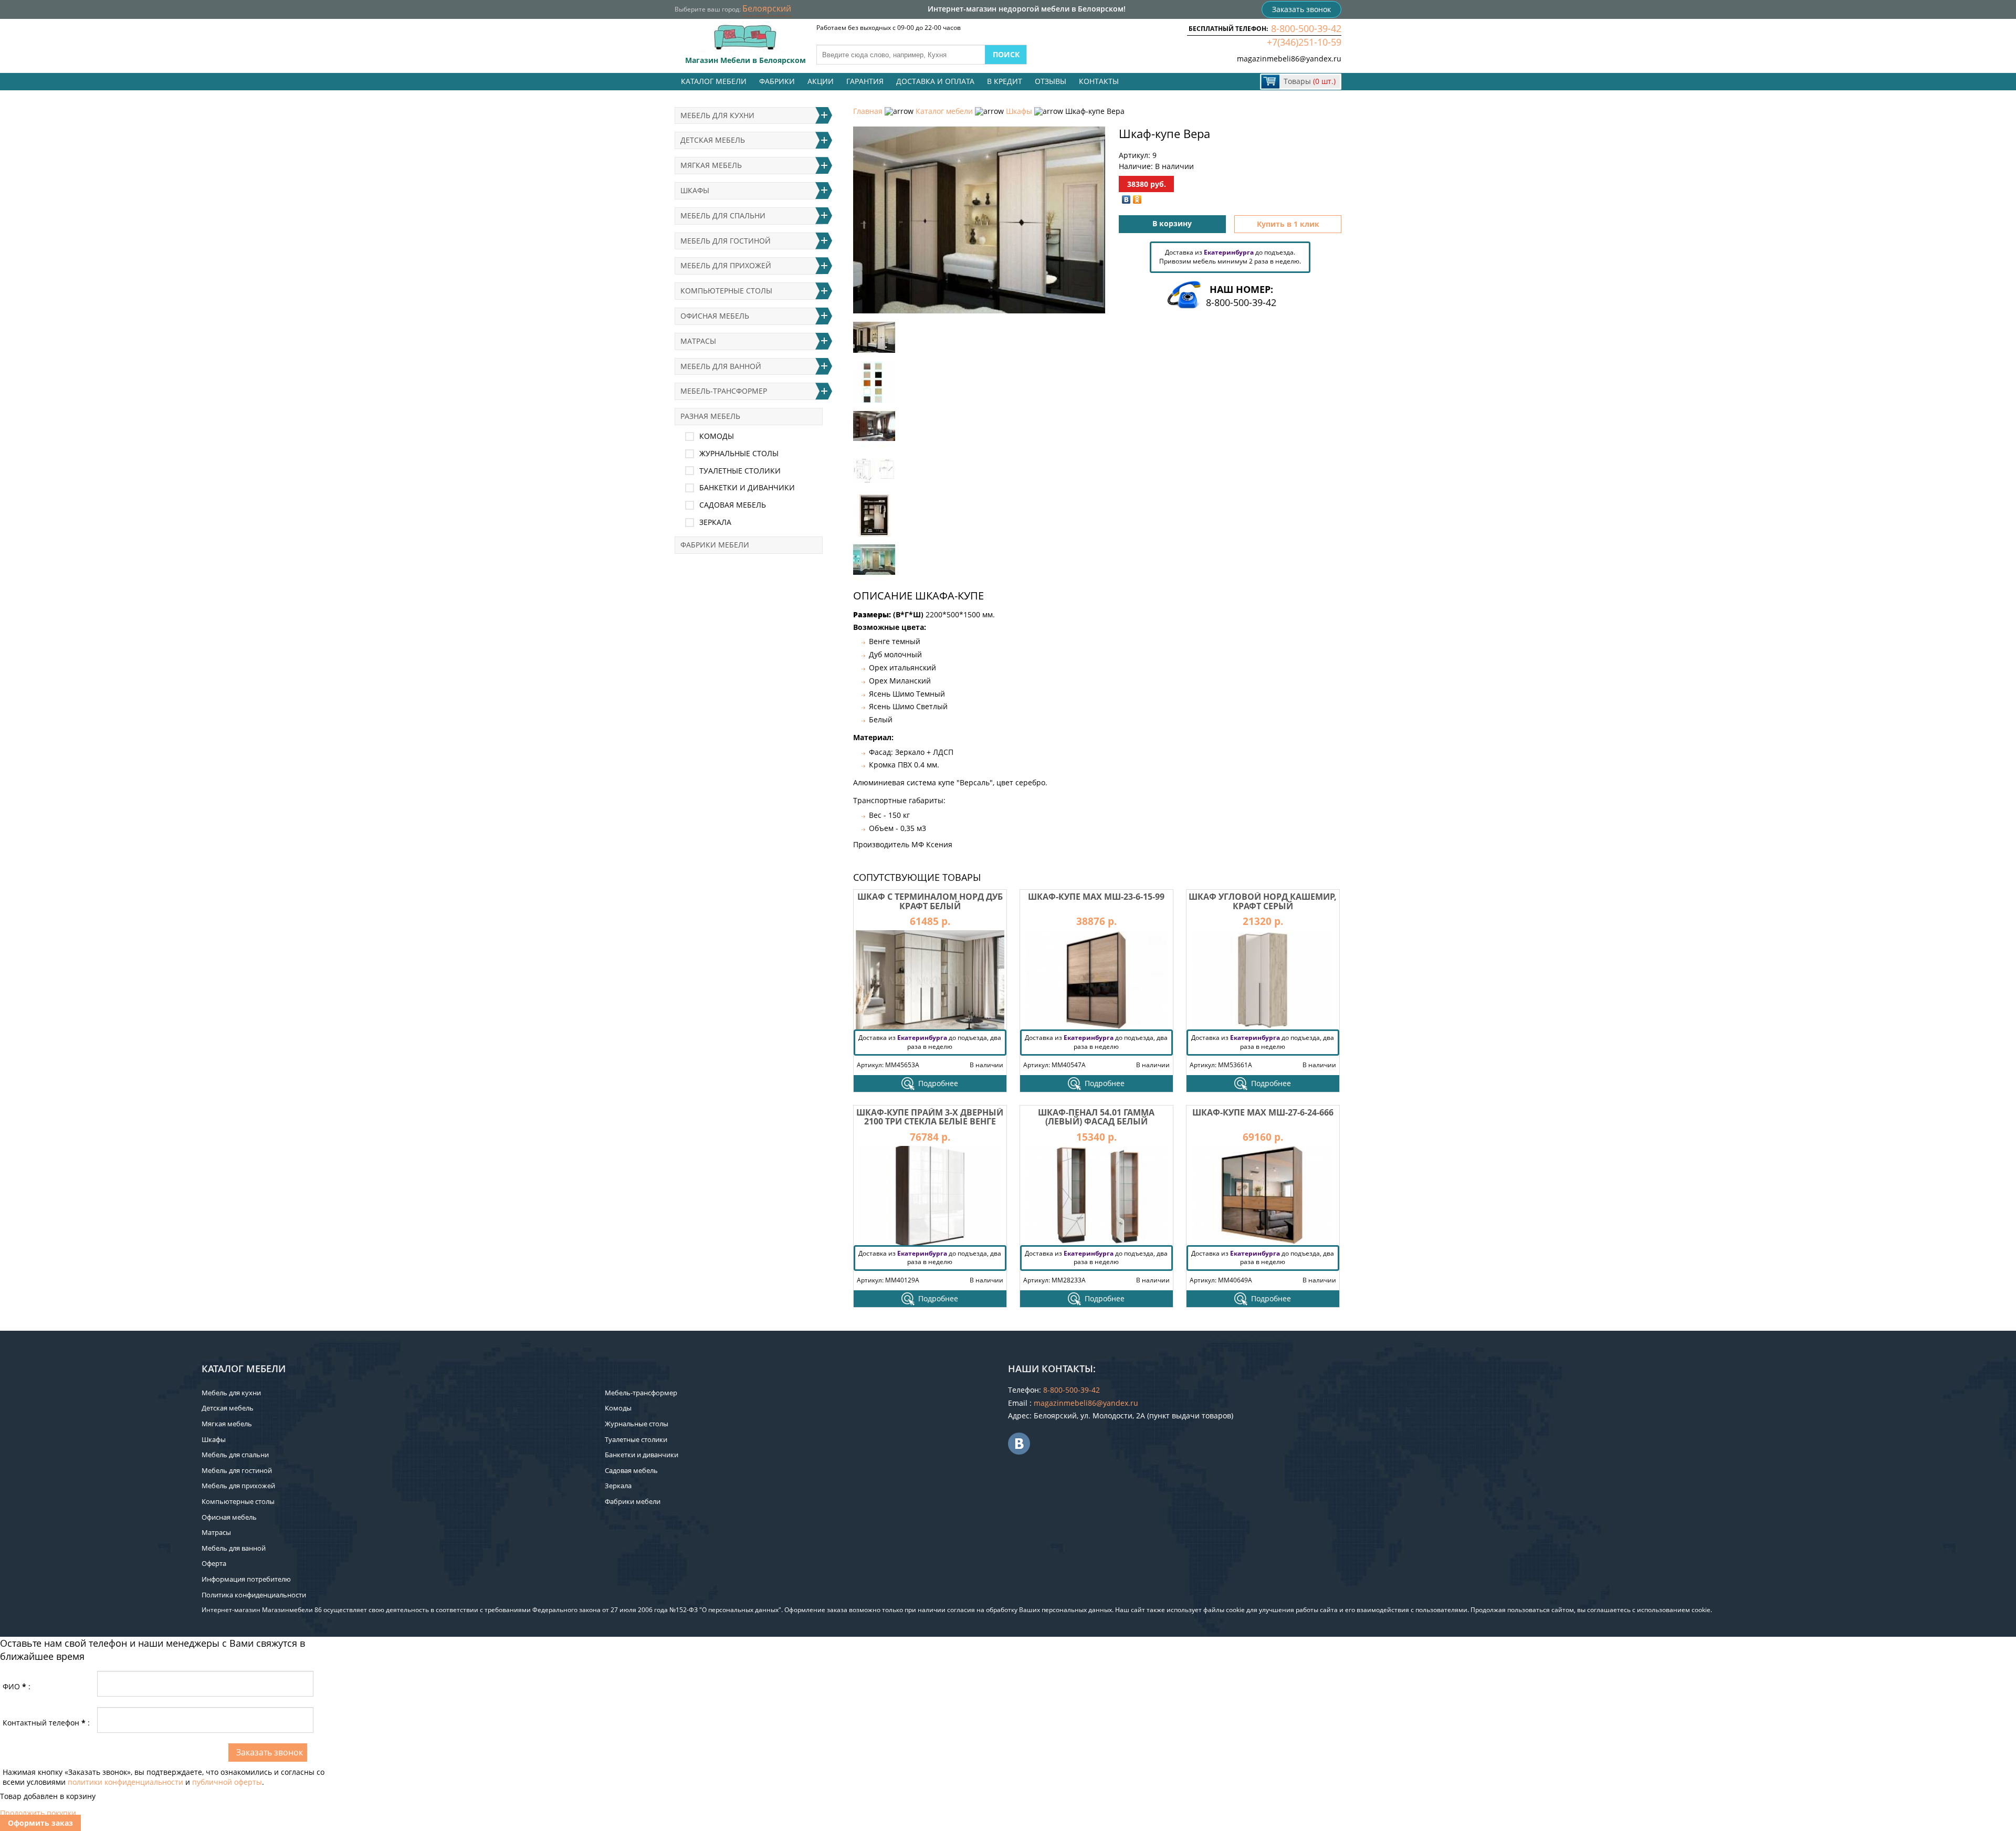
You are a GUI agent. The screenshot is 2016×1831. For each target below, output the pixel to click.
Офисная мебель (715, 316)
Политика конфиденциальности (254, 1595)
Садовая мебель (733, 505)
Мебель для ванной (721, 366)
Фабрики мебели (715, 545)
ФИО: (17, 1686)
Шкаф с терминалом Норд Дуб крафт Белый (930, 901)
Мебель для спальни (723, 215)
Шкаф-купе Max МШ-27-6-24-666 (1263, 1112)
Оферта (214, 1563)
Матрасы (698, 341)
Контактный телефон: (46, 1723)
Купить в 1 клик (1288, 224)
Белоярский (767, 8)
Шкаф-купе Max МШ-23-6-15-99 (1096, 897)
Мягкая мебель (711, 165)
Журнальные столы (739, 453)
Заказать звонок (1301, 9)
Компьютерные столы (726, 291)
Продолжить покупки (38, 1813)
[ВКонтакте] (1126, 199)
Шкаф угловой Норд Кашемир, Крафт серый (1263, 901)
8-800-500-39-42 (1306, 28)
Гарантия (865, 81)
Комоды (717, 436)
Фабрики (777, 81)
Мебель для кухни (717, 115)
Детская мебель (713, 140)
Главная (868, 111)
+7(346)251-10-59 (1304, 42)
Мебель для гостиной (726, 241)
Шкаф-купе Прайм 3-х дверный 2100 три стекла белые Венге (930, 1117)
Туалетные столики (740, 471)
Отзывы (1051, 81)
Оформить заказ (40, 1823)
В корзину (1172, 223)
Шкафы (1019, 111)
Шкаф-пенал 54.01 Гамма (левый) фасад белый (1096, 1117)
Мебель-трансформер (724, 391)
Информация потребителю (246, 1579)
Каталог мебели (714, 81)
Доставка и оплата (935, 81)
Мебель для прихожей (726, 265)
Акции (821, 81)
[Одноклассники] (1137, 199)
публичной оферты (227, 1782)
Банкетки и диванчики (747, 487)
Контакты (1099, 81)
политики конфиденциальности (125, 1782)
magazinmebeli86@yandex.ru (1289, 59)
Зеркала (715, 522)
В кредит (1005, 81)
